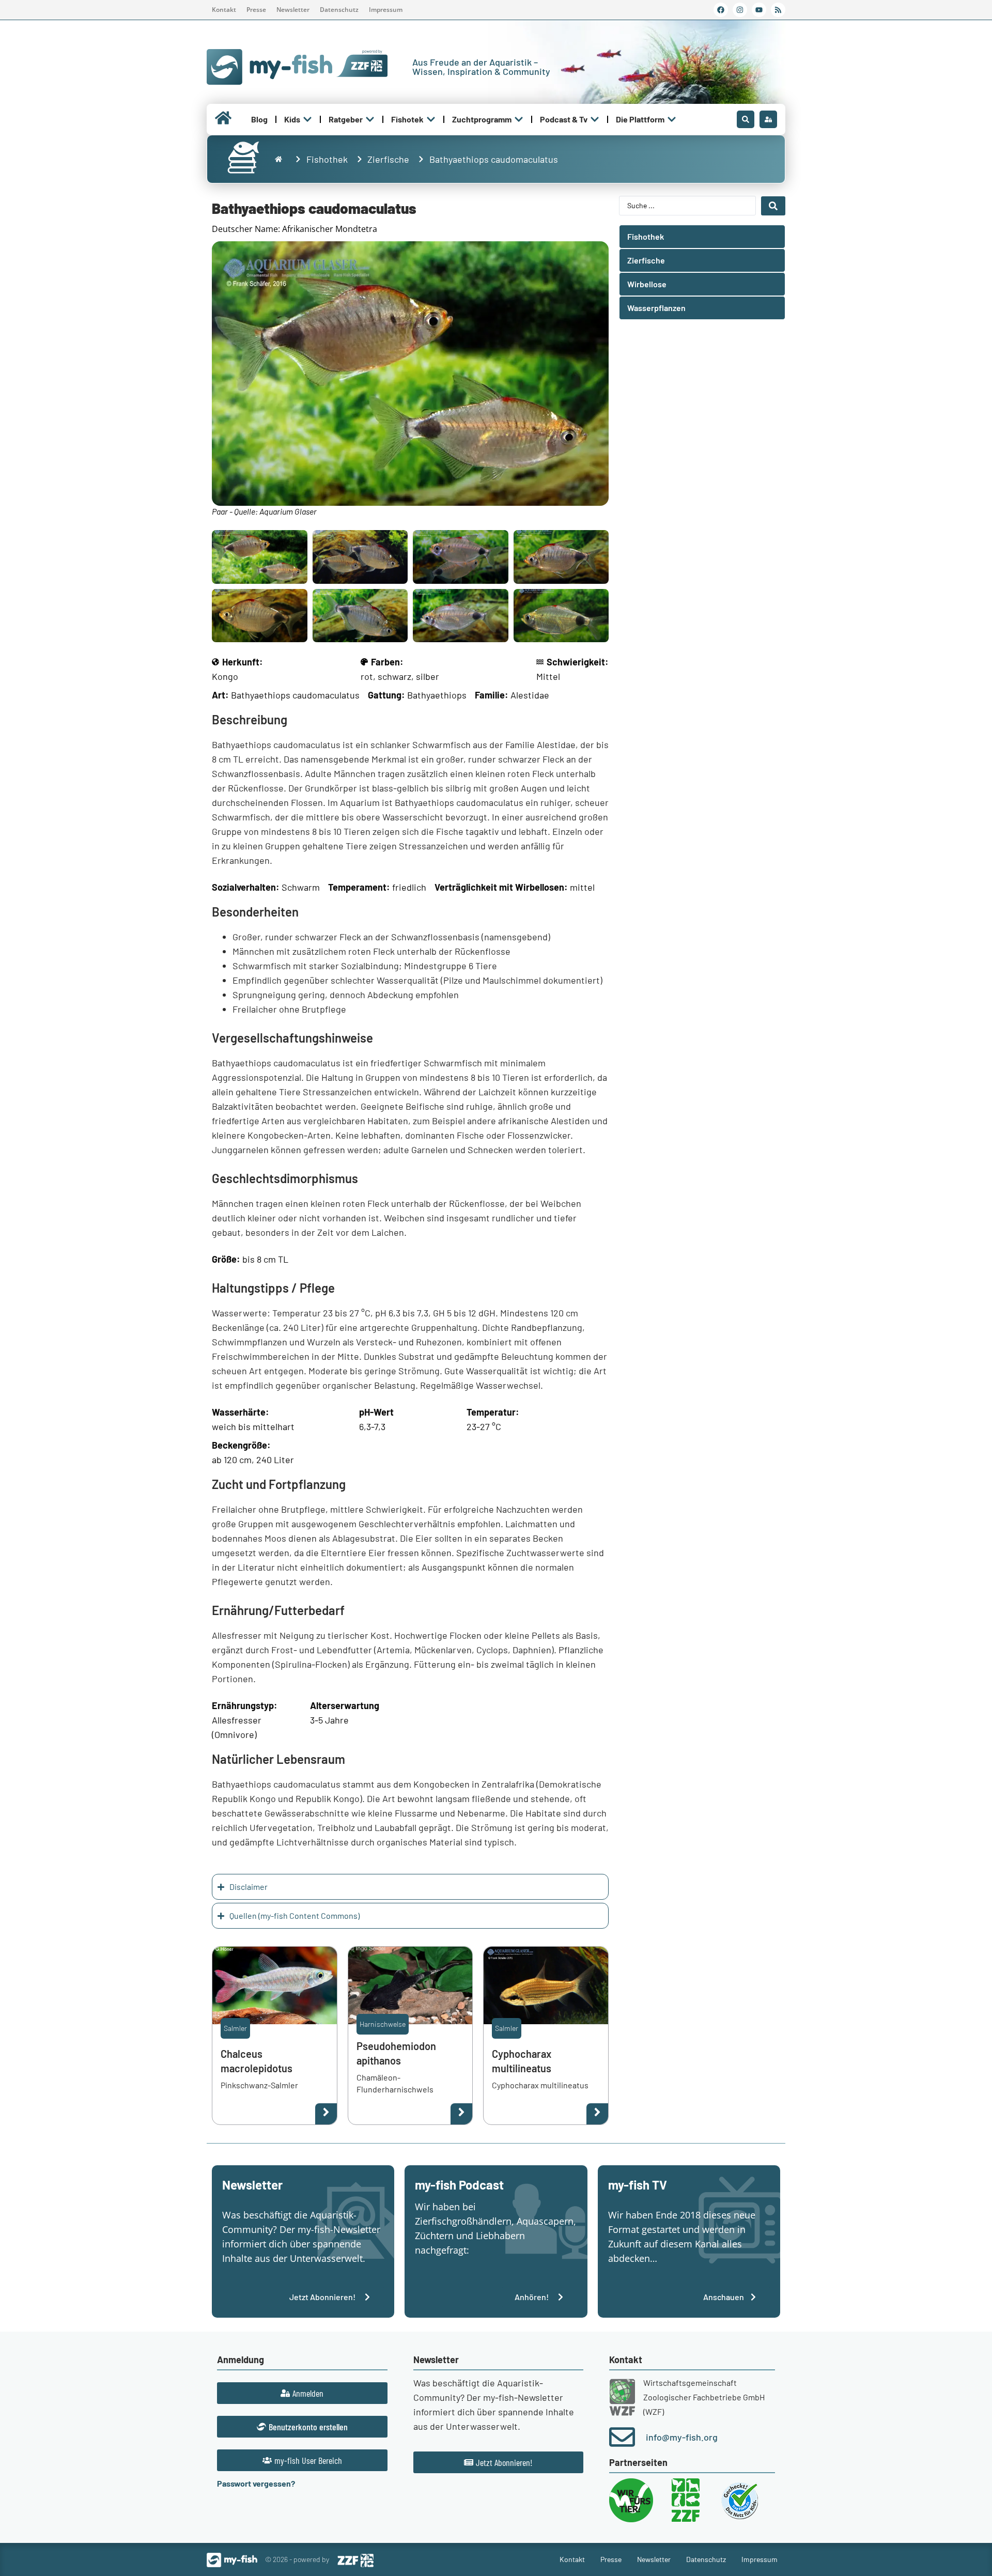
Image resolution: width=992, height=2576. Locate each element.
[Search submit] (773, 206)
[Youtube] (759, 10)
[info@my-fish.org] (622, 2437)
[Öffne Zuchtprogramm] (519, 119)
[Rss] (778, 10)
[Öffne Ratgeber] (370, 119)
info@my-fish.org (682, 2437)
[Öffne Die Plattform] (672, 119)
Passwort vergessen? (256, 2483)
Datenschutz (339, 10)
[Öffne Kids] (307, 119)
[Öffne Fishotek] (431, 119)
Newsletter (293, 10)
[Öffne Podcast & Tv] (595, 119)
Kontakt (224, 10)
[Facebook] (721, 10)
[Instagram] (740, 10)
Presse (256, 10)
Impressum (386, 10)
